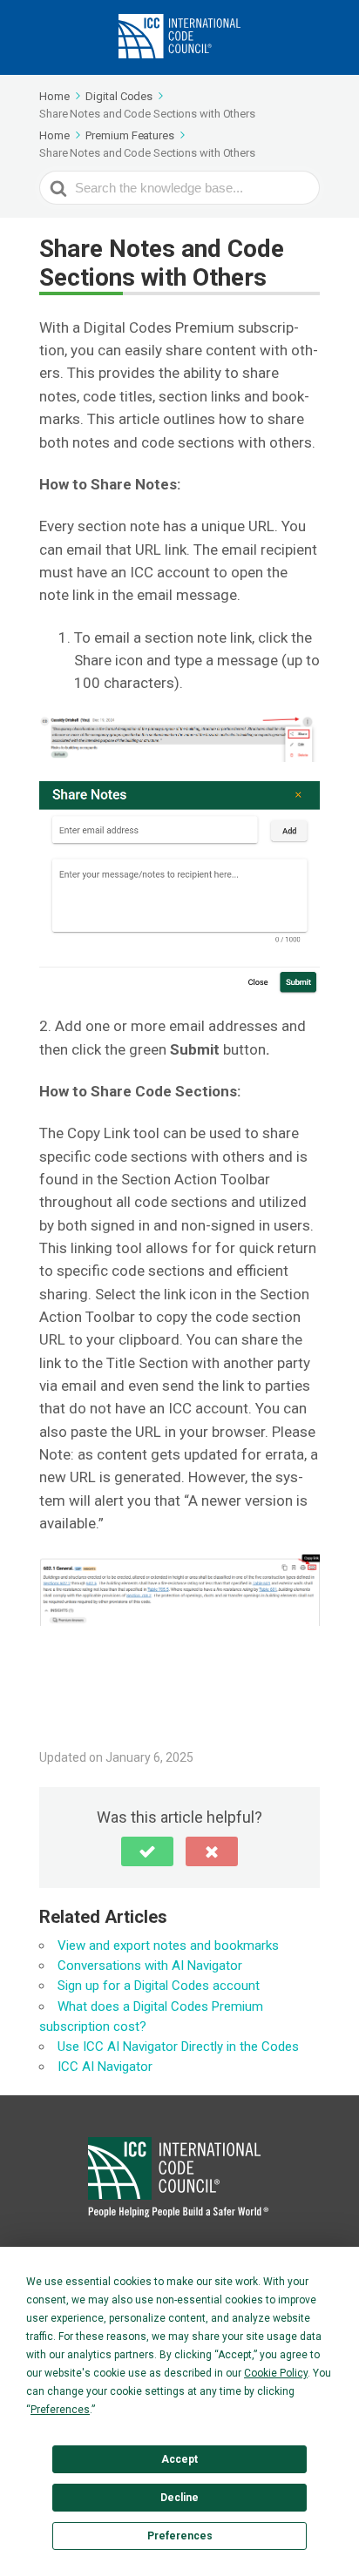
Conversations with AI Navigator (150, 1966)
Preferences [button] (60, 2410)
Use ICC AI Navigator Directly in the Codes (178, 2047)
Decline (179, 2498)
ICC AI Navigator (105, 2067)
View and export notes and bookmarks (168, 1945)
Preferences (180, 2536)
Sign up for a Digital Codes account (159, 1986)
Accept (179, 2459)
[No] (212, 1851)
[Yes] (147, 1851)
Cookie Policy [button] (276, 2373)
